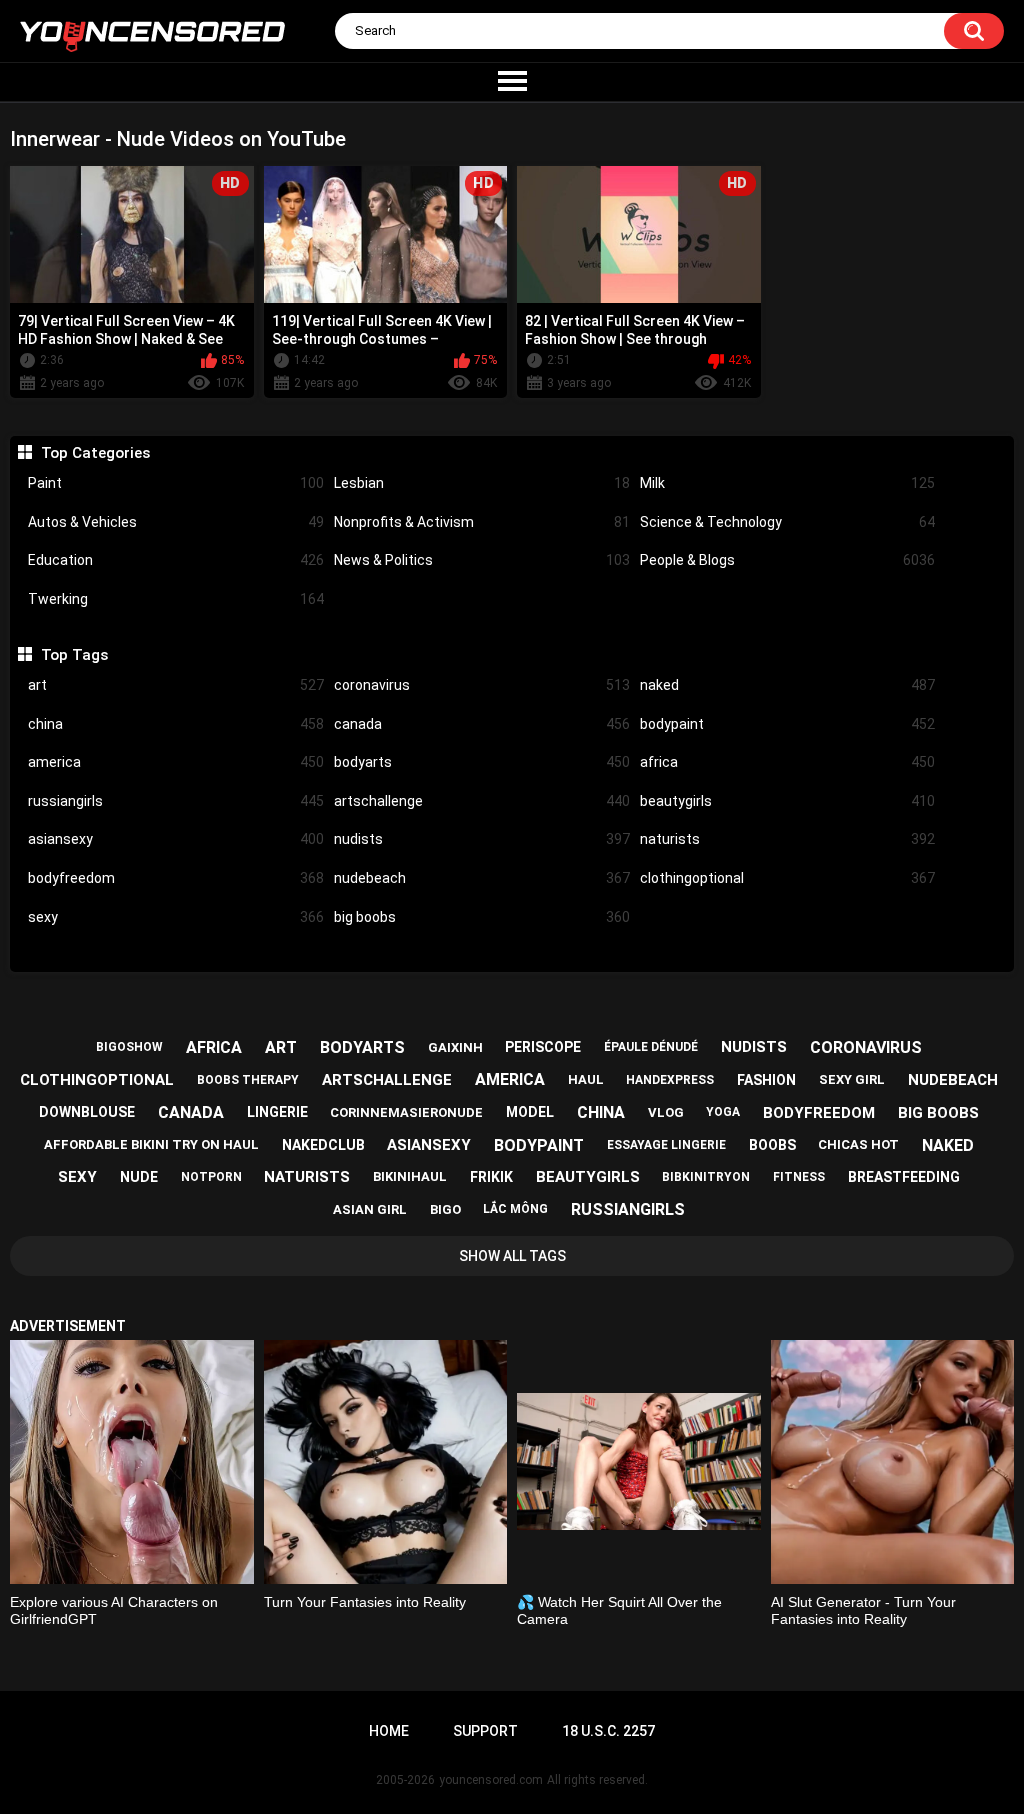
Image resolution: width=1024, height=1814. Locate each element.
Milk (788, 483)
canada (482, 724)
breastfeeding (904, 1177)
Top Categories (95, 453)
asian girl (370, 1209)
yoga (723, 1112)
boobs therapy (248, 1080)
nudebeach (482, 878)
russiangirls (176, 801)
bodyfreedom (176, 878)
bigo (445, 1209)
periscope (543, 1047)
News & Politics (482, 560)
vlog (666, 1112)
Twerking (176, 599)
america (176, 762)
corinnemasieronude (406, 1112)
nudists (482, 839)
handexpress (670, 1080)
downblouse (87, 1112)
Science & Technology (788, 522)
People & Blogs (788, 560)
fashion (766, 1080)
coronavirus (482, 685)
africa (788, 762)
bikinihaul (410, 1176)
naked (788, 685)
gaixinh (455, 1047)
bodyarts (482, 762)
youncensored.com (491, 1780)
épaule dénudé (651, 1047)
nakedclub (323, 1145)
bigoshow (129, 1047)
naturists (788, 839)
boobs (772, 1145)
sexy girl (852, 1079)
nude (139, 1177)
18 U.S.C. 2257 (608, 1731)
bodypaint (788, 724)
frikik (491, 1177)
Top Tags (74, 655)
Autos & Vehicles (176, 522)
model (530, 1112)
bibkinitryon (706, 1177)
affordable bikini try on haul (151, 1144)
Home (389, 1731)
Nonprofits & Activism (482, 522)
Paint (176, 483)
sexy (176, 917)
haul (586, 1079)
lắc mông (515, 1209)
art (176, 685)
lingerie (277, 1112)
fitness (799, 1177)
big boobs (482, 917)
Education (176, 560)
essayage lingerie (666, 1145)
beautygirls (788, 801)
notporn (211, 1177)
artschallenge (482, 801)
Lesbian (482, 483)
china (176, 724)
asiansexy (176, 839)
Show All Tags (512, 1256)
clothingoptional (788, 878)
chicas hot (858, 1144)
